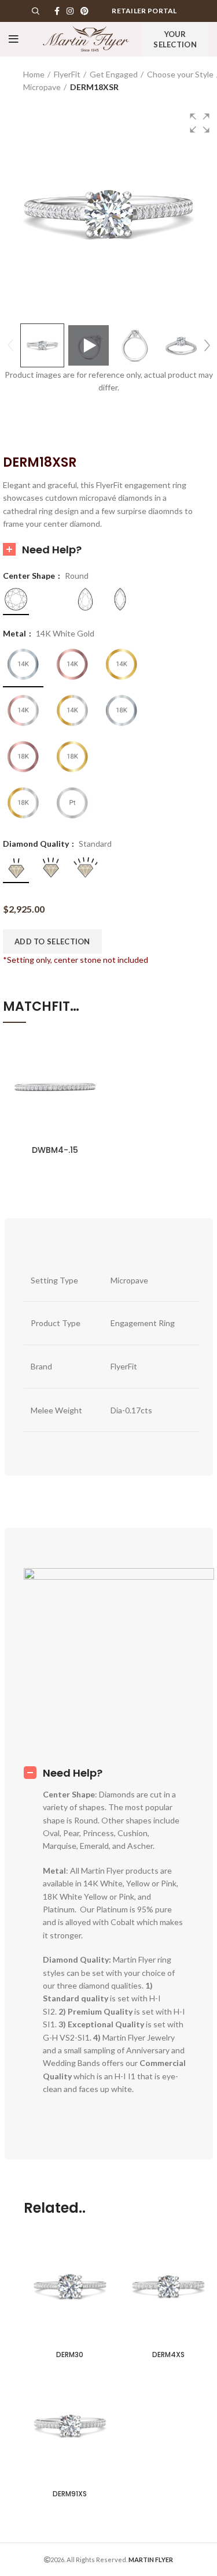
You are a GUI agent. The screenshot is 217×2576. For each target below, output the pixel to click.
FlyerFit (67, 74)
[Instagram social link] (70, 11)
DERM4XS (168, 2354)
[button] (200, 123)
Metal (15, 634)
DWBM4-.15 (55, 1150)
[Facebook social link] (57, 11)
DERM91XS (70, 2494)
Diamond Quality (37, 844)
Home (34, 74)
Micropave (42, 87)
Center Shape (30, 576)
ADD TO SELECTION (52, 941)
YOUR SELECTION (175, 39)
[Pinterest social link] (84, 11)
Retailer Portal (144, 11)
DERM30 (70, 2354)
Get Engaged (114, 74)
